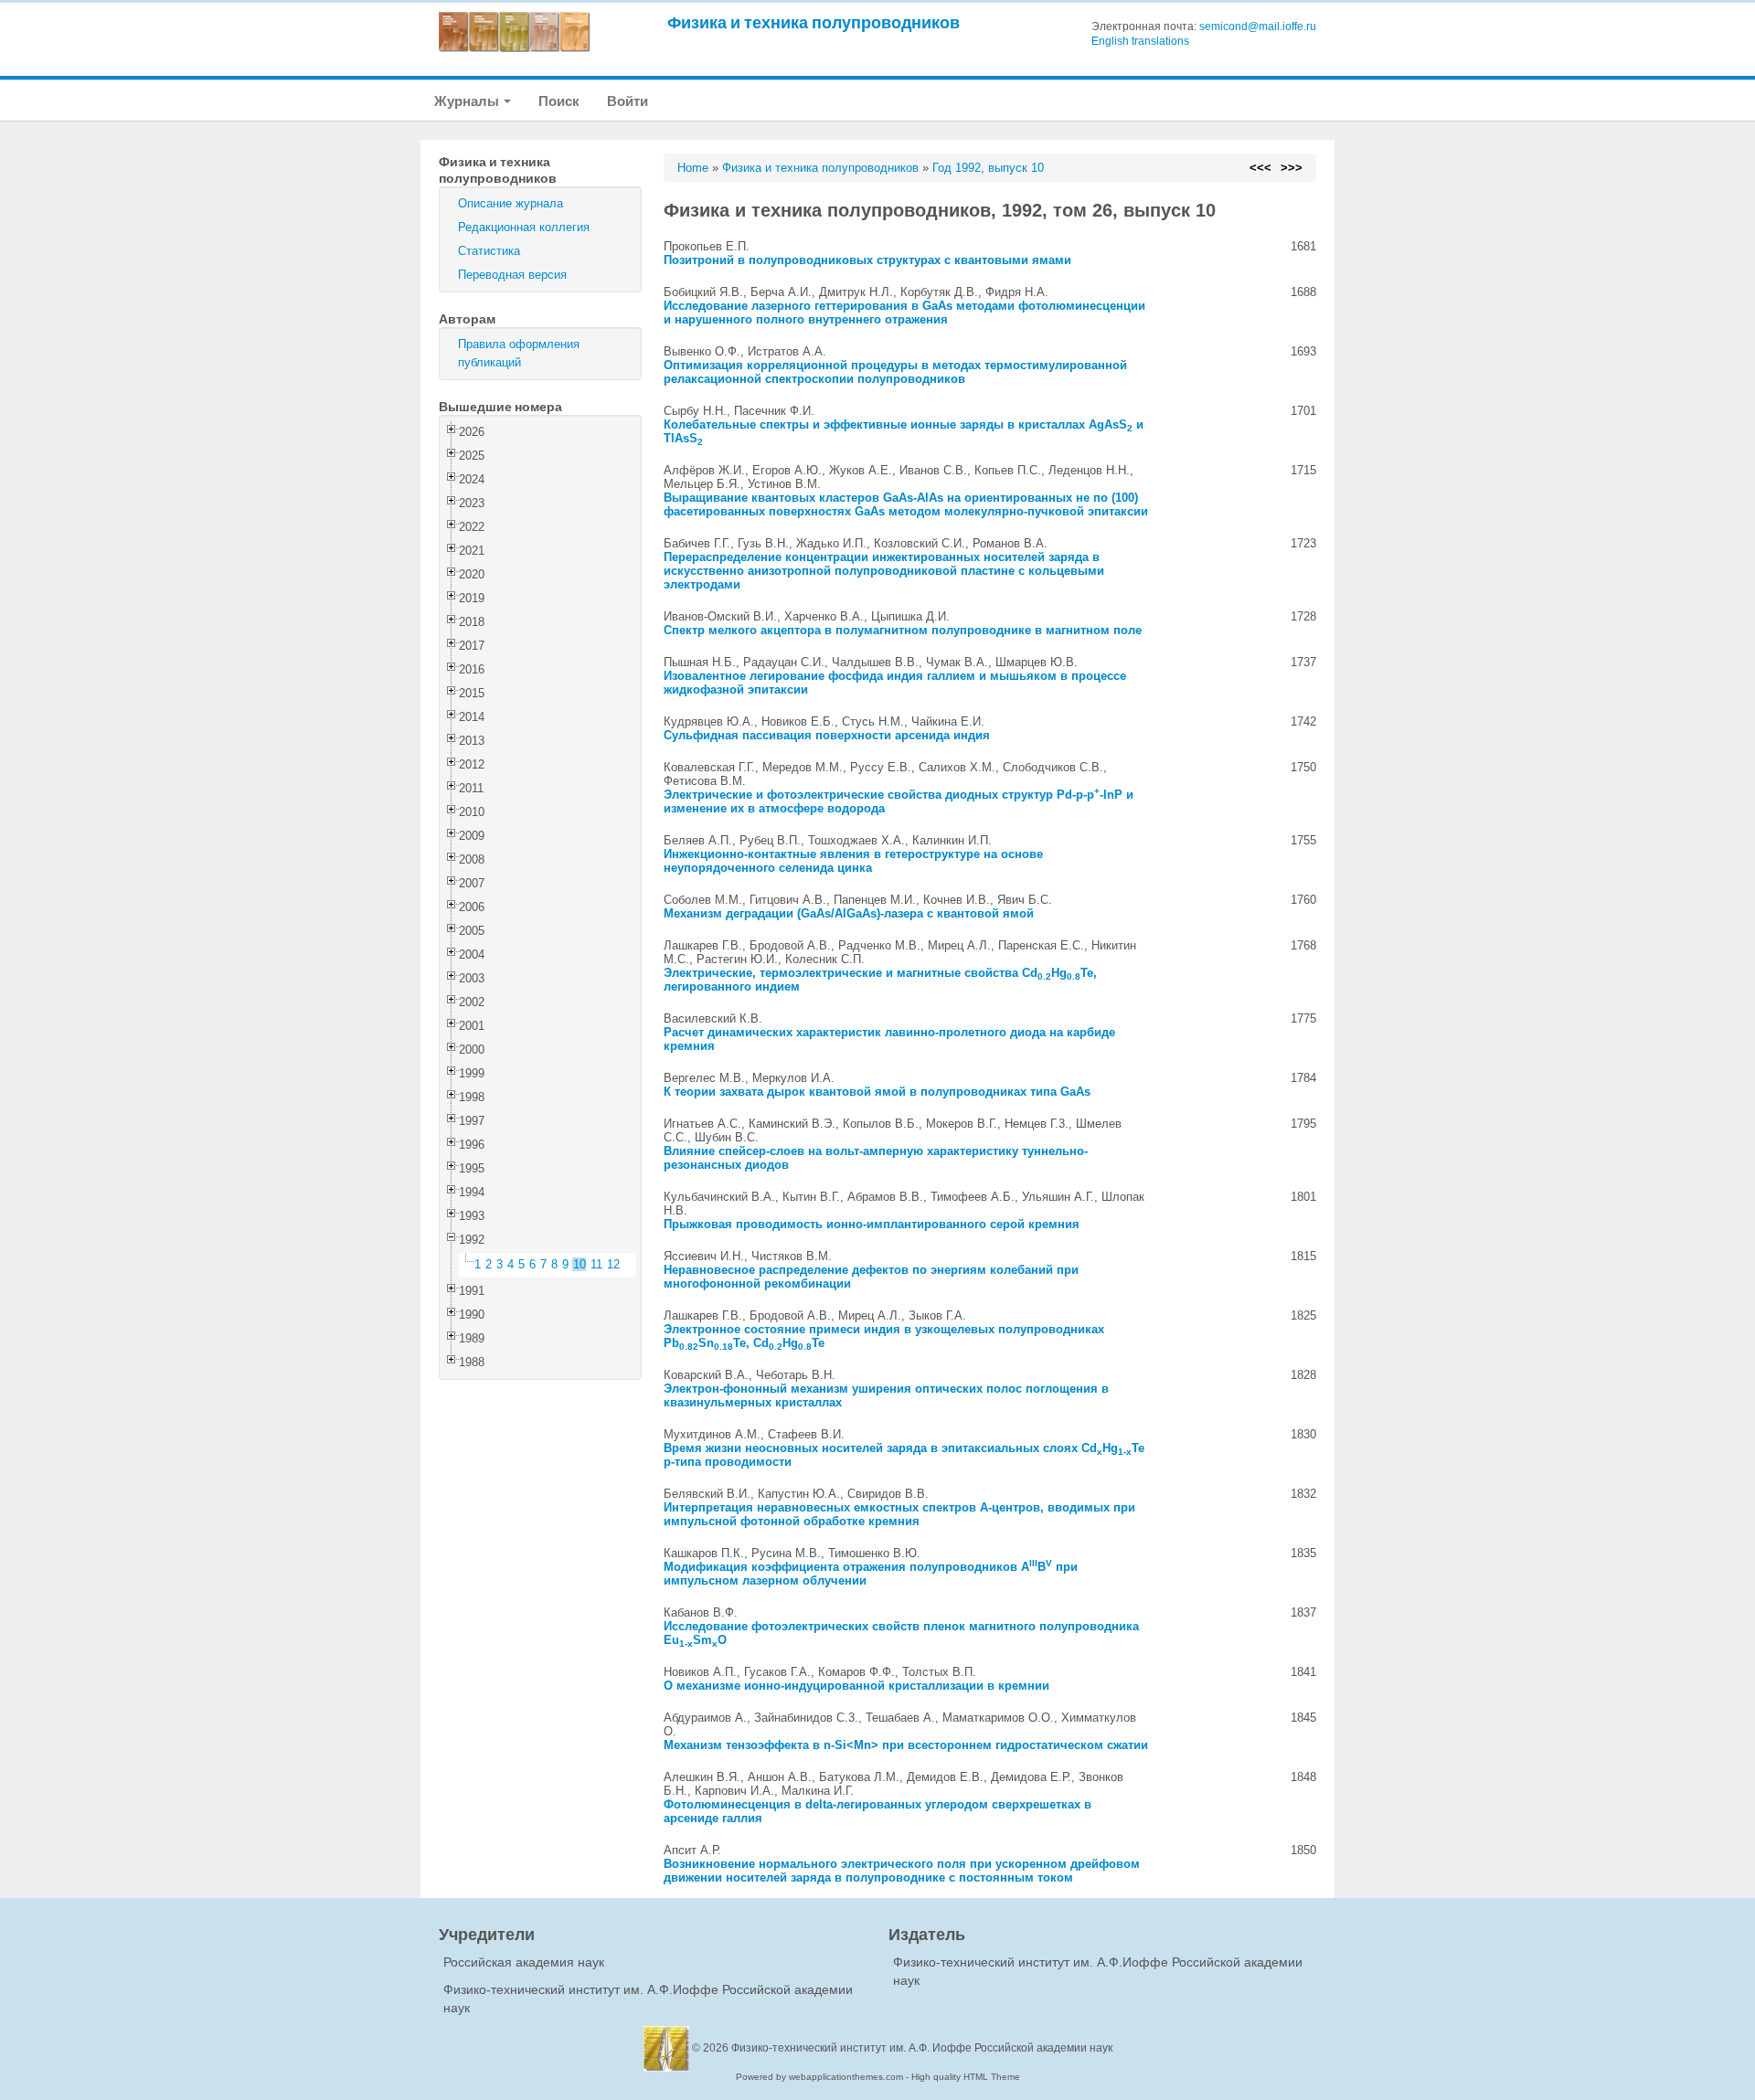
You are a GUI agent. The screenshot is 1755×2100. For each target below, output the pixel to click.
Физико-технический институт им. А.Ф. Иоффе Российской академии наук (922, 2048)
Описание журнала (511, 203)
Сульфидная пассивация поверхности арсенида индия (827, 735)
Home (693, 168)
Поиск (559, 101)
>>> (1292, 168)
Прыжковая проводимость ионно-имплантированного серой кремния (872, 1224)
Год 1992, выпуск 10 (988, 168)
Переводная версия (512, 275)
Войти (628, 101)
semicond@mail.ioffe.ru (1258, 27)
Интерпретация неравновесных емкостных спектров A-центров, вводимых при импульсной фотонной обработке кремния (899, 1514)
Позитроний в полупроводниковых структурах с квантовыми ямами (867, 260)
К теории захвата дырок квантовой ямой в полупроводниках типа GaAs (877, 1092)
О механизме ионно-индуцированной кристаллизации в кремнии (856, 1686)
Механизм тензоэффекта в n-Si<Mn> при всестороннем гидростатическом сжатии (906, 1745)
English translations (1140, 41)
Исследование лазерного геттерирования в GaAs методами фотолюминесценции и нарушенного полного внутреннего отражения (904, 313)
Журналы (468, 101)
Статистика (489, 251)
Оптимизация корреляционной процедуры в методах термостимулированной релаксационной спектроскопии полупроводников (895, 372)
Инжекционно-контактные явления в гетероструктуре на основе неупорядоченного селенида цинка (853, 861)
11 (596, 1264)
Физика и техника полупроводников (814, 22)
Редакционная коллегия (524, 227)
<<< (1260, 168)
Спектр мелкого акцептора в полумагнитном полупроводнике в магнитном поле (903, 630)
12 (613, 1264)
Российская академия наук (524, 1962)
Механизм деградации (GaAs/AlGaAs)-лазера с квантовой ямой (849, 913)
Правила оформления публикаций (519, 353)
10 (580, 1264)
